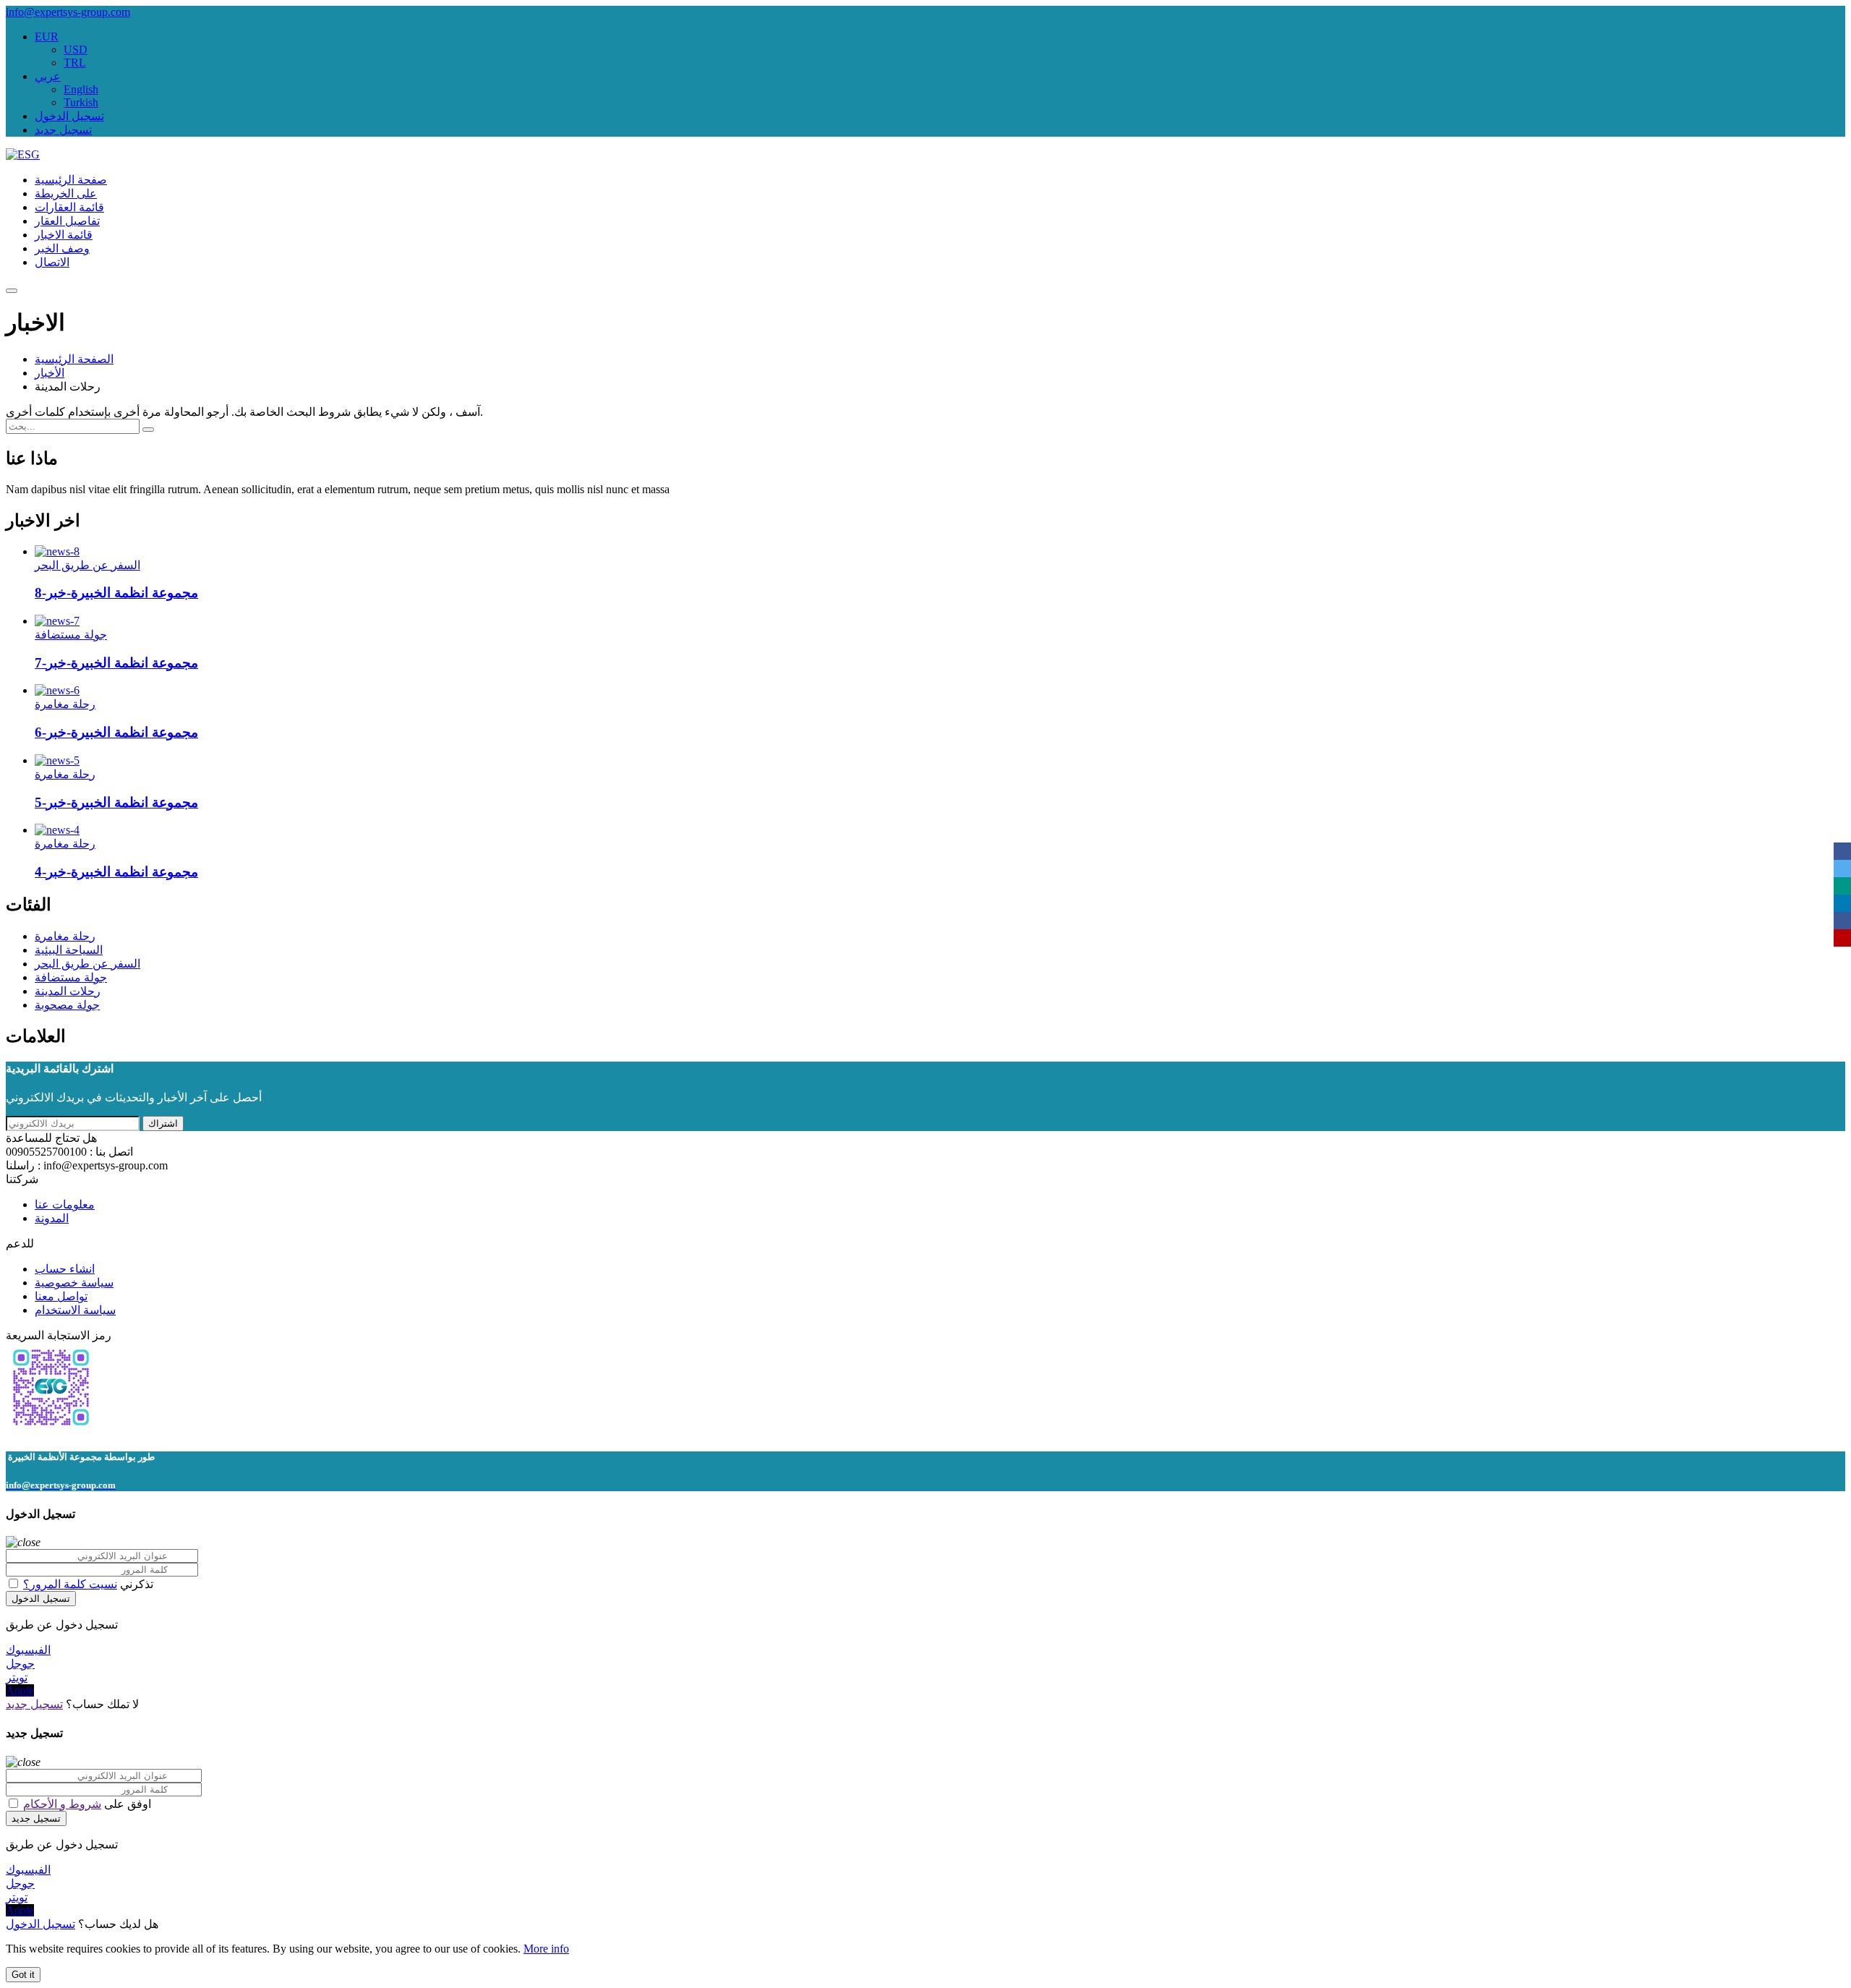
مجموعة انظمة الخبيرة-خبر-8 (116, 593)
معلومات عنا (65, 1204)
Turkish (81, 102)
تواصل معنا (61, 1296)
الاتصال (52, 262)
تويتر (17, 1677)
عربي (48, 76)
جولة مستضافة (71, 635)
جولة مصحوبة (67, 1005)
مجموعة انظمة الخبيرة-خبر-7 (116, 663)
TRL (75, 63)
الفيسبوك (28, 1650)
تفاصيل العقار (67, 221)
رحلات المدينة (68, 991)
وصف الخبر (62, 248)
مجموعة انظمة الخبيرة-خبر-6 (116, 732)
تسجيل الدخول (69, 116)
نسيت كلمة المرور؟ (70, 1584)
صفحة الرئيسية (71, 180)
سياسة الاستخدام (75, 1310)
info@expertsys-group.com (68, 12)
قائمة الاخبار (64, 235)
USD (76, 50)
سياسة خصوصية (74, 1283)
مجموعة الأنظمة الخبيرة (55, 1457)
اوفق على (86, 1804)
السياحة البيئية (69, 950)
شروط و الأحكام (62, 1804)
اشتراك (163, 1123)
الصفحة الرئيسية (74, 359)
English (81, 89)
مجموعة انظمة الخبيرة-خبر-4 (116, 872)
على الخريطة (66, 193)
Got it (23, 1975)
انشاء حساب (65, 1269)
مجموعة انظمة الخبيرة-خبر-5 (116, 802)
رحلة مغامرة (65, 704)
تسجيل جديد (63, 130)
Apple (20, 1690)
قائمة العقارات (69, 207)
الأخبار (50, 373)
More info (546, 1949)
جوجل (20, 1664)
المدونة (52, 1218)
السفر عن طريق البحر (87, 565)
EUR (47, 37)
